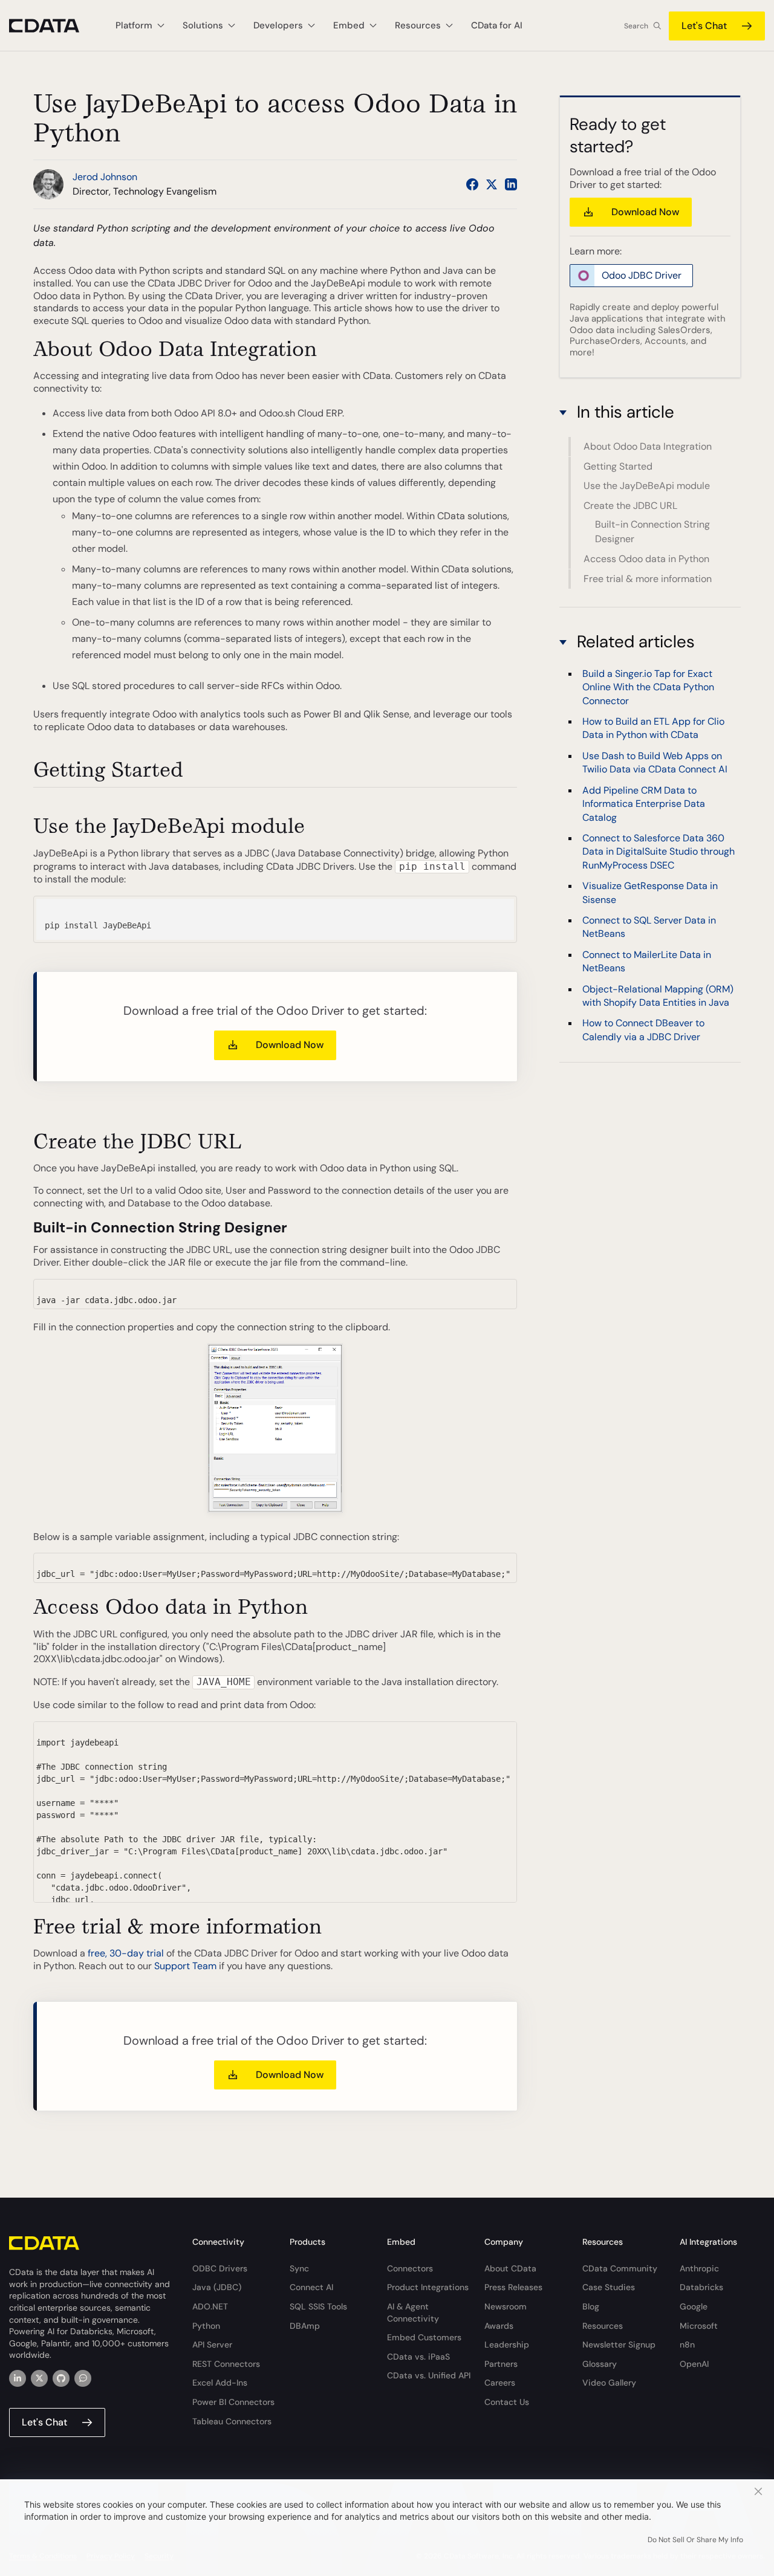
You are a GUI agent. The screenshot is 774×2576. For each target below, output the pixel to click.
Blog (591, 2306)
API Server (212, 2345)
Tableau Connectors (232, 2421)
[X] (39, 2378)
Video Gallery (609, 2383)
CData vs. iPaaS (418, 2357)
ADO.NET (210, 2306)
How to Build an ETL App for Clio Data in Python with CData (653, 728)
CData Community (620, 2268)
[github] (61, 2378)
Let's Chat (704, 26)
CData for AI (497, 25)
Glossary (600, 2364)
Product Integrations (428, 2287)
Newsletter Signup (619, 2345)
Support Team (185, 1966)
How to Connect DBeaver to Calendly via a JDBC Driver (643, 1030)
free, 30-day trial (126, 1953)
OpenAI (694, 2364)
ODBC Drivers (220, 2268)
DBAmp (305, 2326)
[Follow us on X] (492, 184)
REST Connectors (226, 2364)
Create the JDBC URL (630, 506)
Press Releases (513, 2287)
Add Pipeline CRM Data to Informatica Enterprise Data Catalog (644, 803)
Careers (500, 2383)
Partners (501, 2364)
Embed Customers (424, 2337)
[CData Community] (83, 2378)
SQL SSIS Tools (318, 2306)
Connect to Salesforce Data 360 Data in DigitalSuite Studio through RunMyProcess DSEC (659, 852)
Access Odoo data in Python (646, 559)
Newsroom (506, 2306)
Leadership (507, 2345)
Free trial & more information (648, 579)
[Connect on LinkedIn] (511, 184)
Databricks (701, 2287)
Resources (603, 2326)
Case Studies (609, 2287)
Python (206, 2326)
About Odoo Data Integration (648, 447)
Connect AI (311, 2287)
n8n (687, 2345)
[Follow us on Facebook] (472, 184)
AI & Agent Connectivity (413, 2312)
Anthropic (699, 2268)
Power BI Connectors (233, 2402)
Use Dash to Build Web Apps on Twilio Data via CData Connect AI (655, 762)
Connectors (410, 2268)
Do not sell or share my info (695, 2540)
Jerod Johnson (105, 177)
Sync (299, 2268)
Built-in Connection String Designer (652, 532)
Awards (499, 2326)
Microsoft (699, 2326)
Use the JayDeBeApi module (647, 486)
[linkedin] (18, 2378)
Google (694, 2306)
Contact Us (507, 2402)
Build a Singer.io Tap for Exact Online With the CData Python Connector (648, 687)
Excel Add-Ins (220, 2383)
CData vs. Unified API (429, 2375)
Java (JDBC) (217, 2287)
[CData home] (53, 26)
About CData (510, 2268)
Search (636, 26)
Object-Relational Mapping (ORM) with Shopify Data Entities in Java (658, 995)
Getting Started (618, 466)
